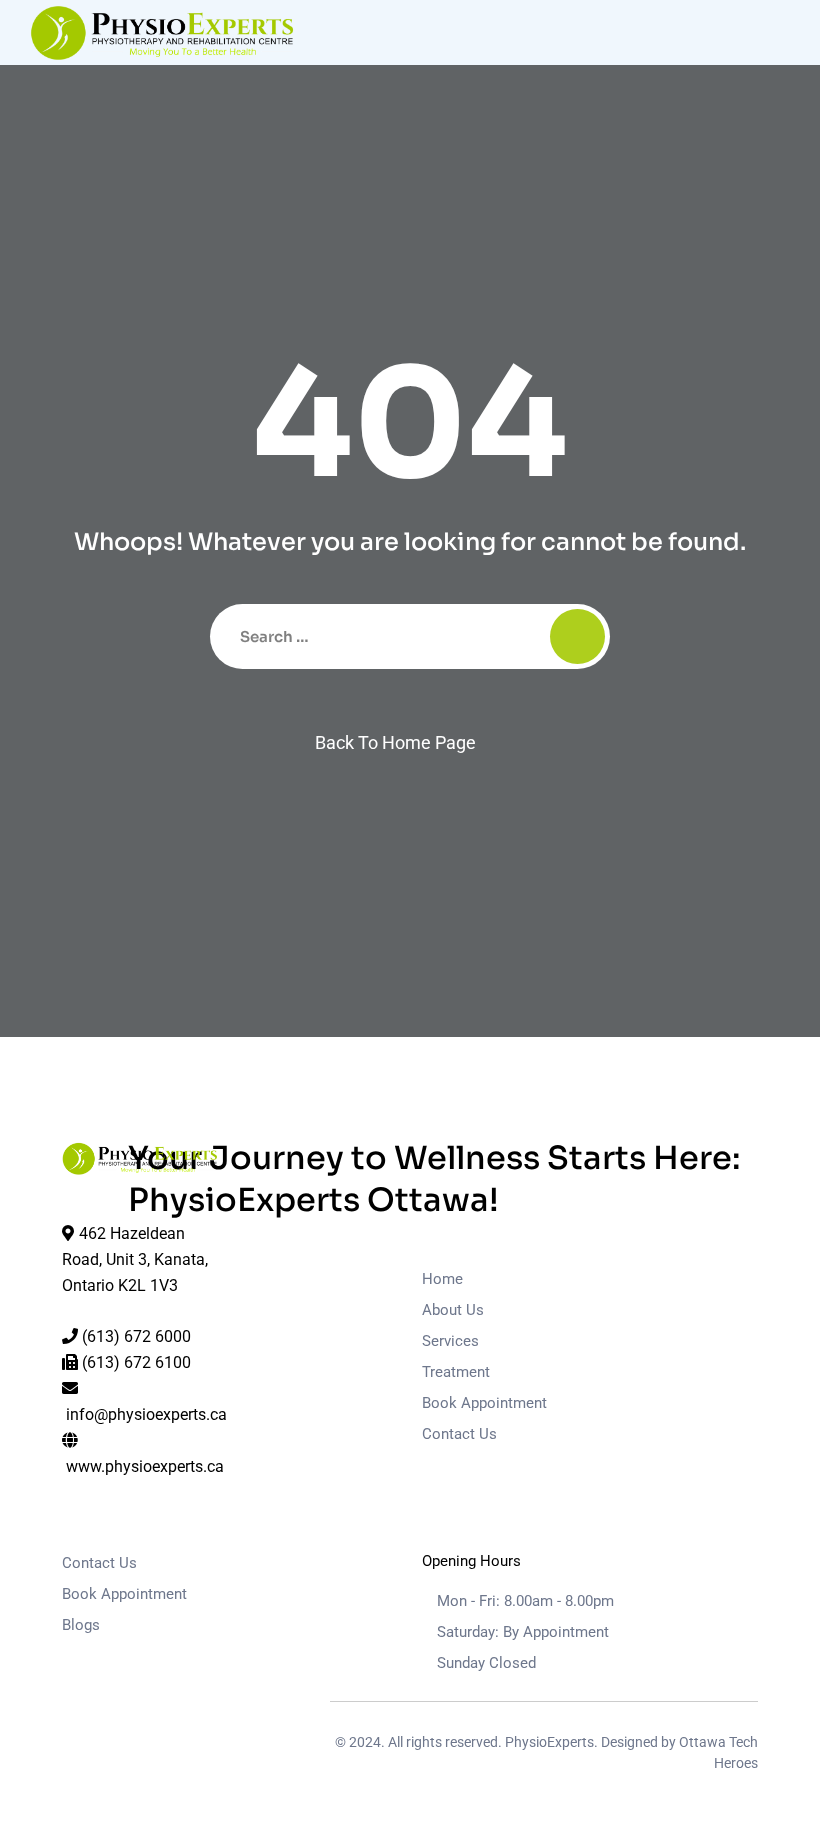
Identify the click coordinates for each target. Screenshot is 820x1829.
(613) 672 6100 (136, 1362)
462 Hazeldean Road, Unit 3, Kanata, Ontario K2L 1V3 (135, 1259)
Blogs (81, 1625)
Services (450, 1341)
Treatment (456, 1372)
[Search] (577, 636)
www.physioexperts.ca (145, 1466)
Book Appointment (484, 1403)
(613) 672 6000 (136, 1336)
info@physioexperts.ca (146, 1414)
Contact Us (459, 1434)
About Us (453, 1310)
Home (442, 1279)
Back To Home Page (395, 742)
